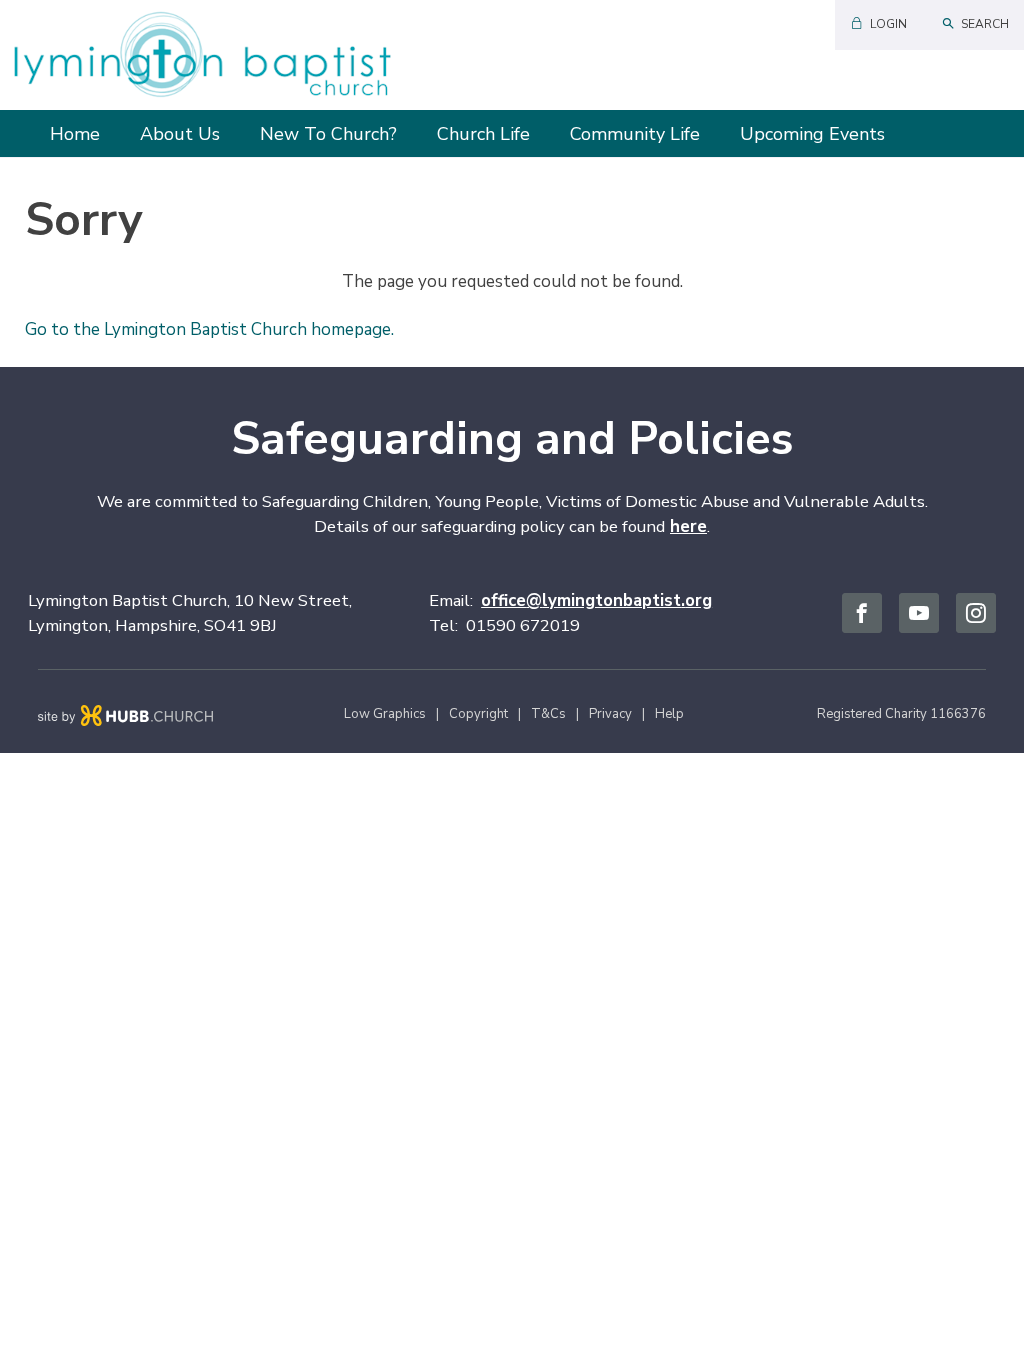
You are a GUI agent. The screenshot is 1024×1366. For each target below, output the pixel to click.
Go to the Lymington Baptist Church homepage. (209, 329)
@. (596, 600)
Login (888, 24)
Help (669, 714)
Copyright (478, 714)
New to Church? (328, 134)
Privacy (610, 714)
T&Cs (548, 714)
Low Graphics (385, 714)
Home (75, 134)
